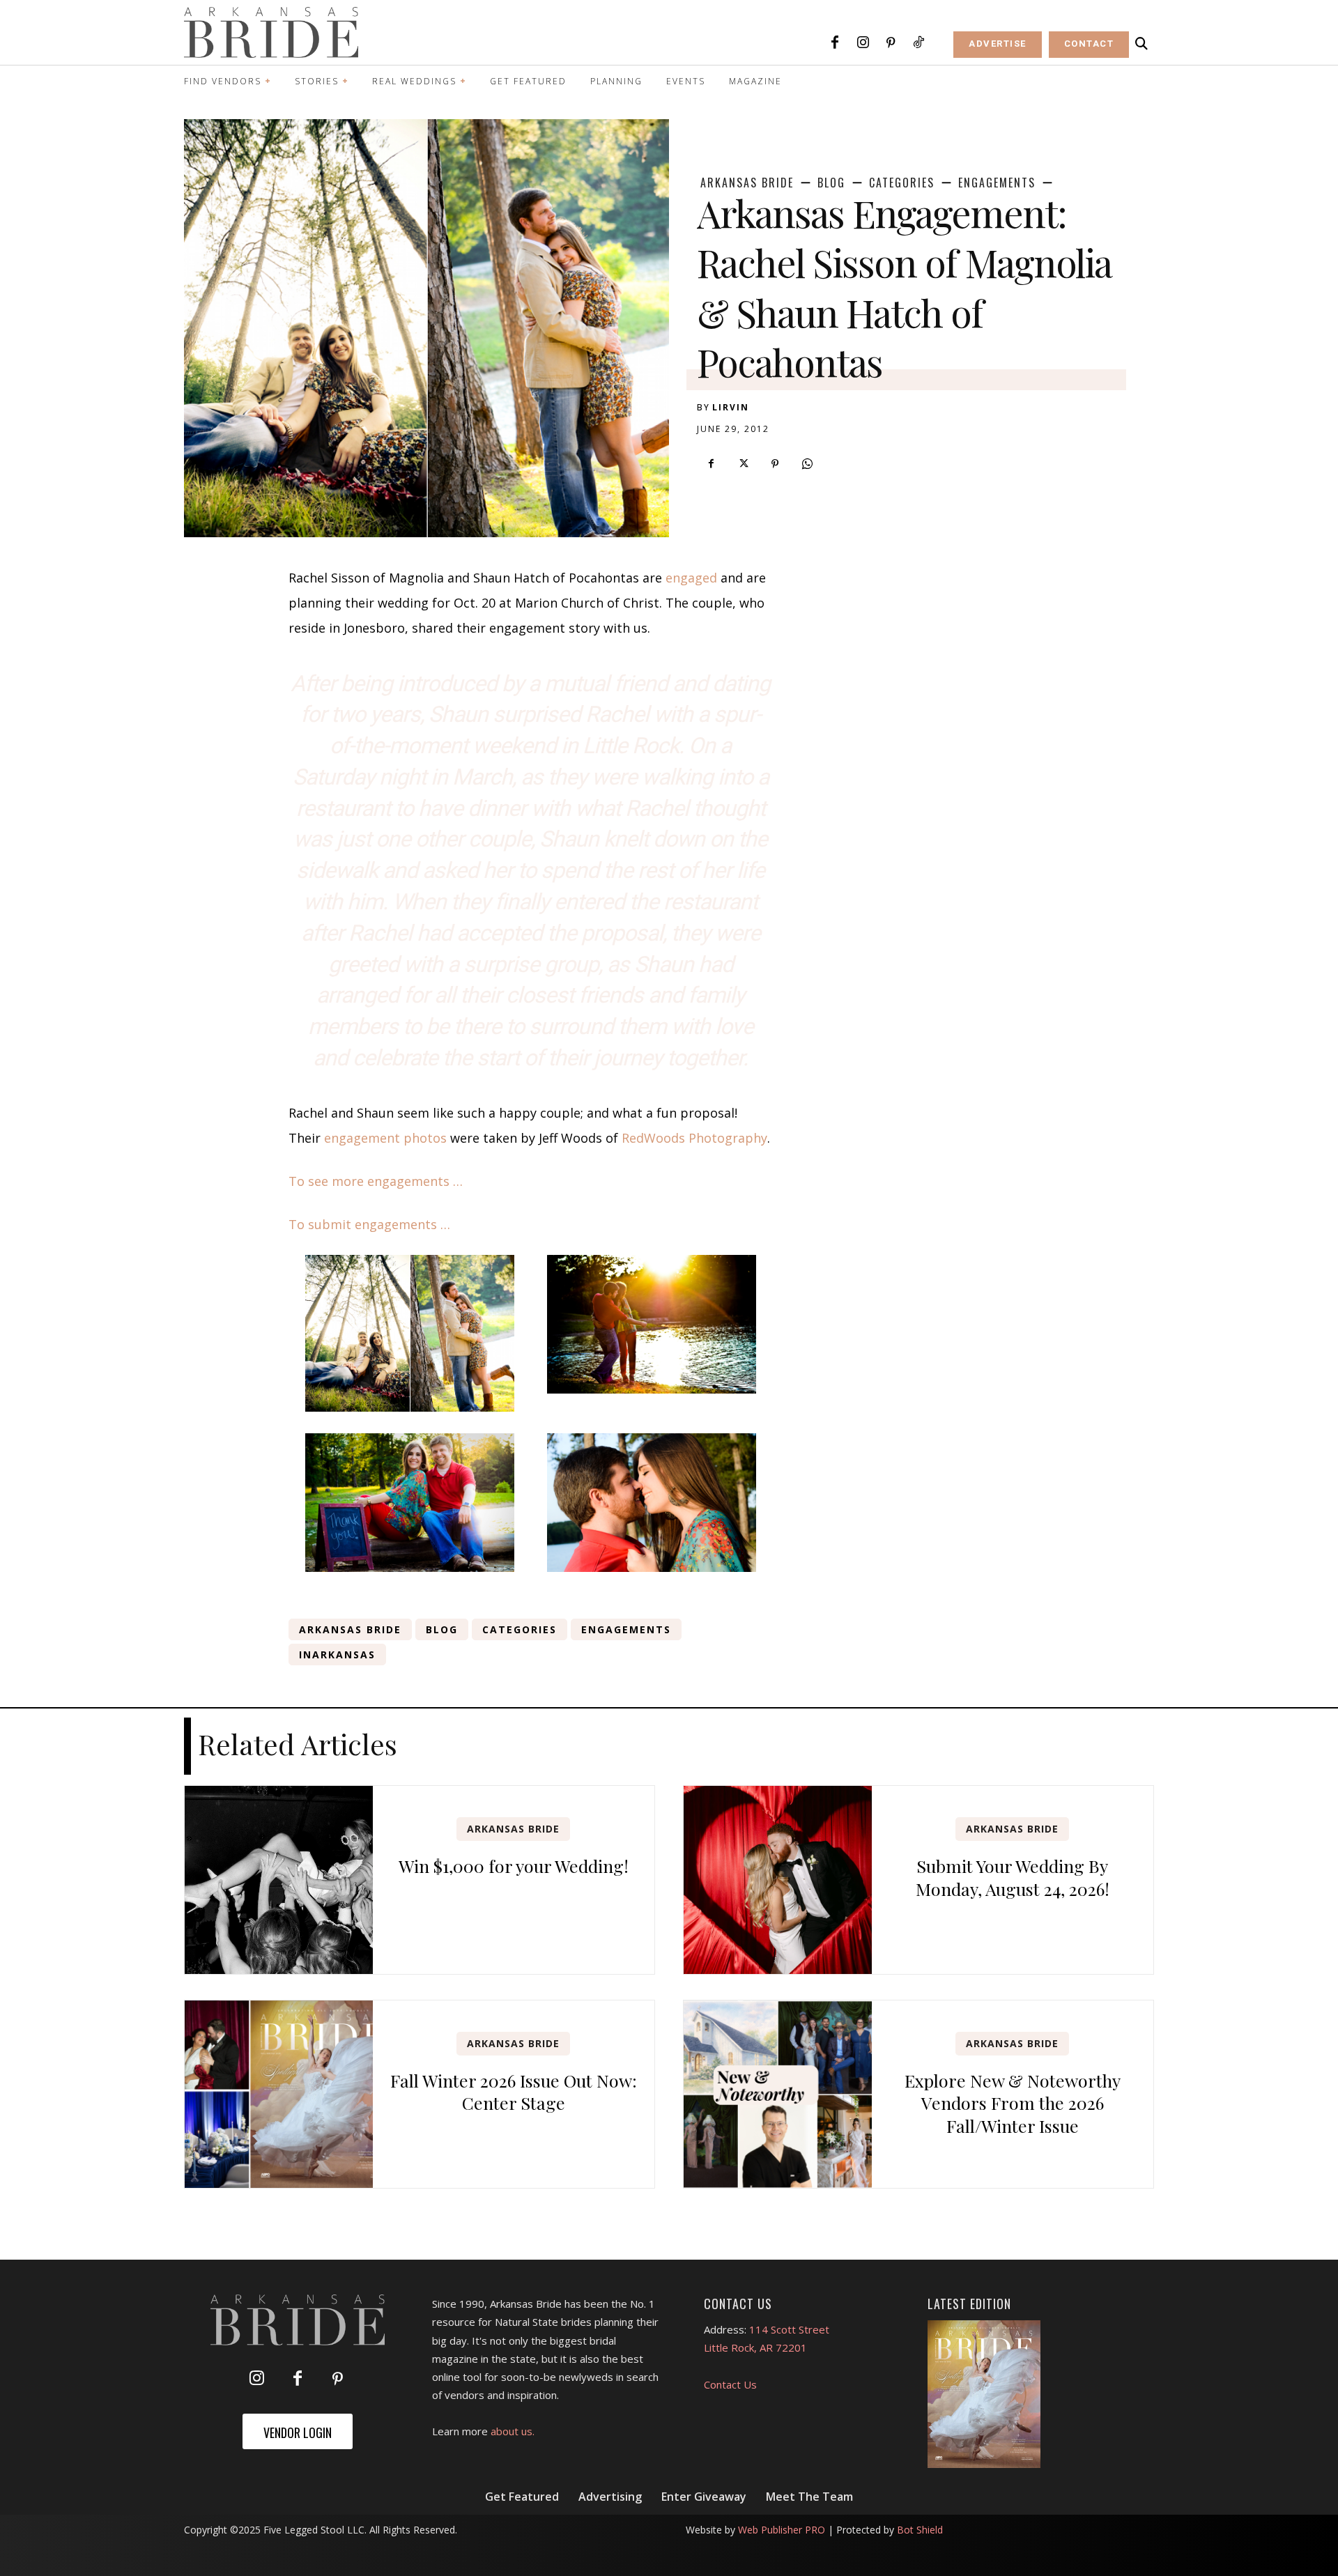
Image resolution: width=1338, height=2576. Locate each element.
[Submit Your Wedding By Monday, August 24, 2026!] (778, 1880)
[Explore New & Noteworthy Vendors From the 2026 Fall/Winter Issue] (778, 2095)
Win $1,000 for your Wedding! (514, 1866)
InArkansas (337, 1655)
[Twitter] (743, 464)
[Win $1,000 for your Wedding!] (279, 1880)
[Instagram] (863, 43)
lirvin (731, 407)
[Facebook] (835, 43)
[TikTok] (918, 43)
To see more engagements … (376, 1181)
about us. (513, 2431)
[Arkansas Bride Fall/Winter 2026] (984, 2394)
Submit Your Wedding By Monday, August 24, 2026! (1013, 1877)
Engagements (997, 183)
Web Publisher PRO (782, 2530)
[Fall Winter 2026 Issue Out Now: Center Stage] (279, 2095)
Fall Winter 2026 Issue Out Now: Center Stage (514, 2092)
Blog (831, 183)
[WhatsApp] (807, 464)
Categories (902, 183)
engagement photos (385, 1138)
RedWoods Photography (694, 1138)
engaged (691, 578)
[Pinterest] (891, 43)
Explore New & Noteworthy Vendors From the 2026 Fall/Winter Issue (1013, 2103)
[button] (1141, 44)
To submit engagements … (369, 1224)
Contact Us (730, 2384)
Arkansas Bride (747, 183)
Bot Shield (920, 2530)
